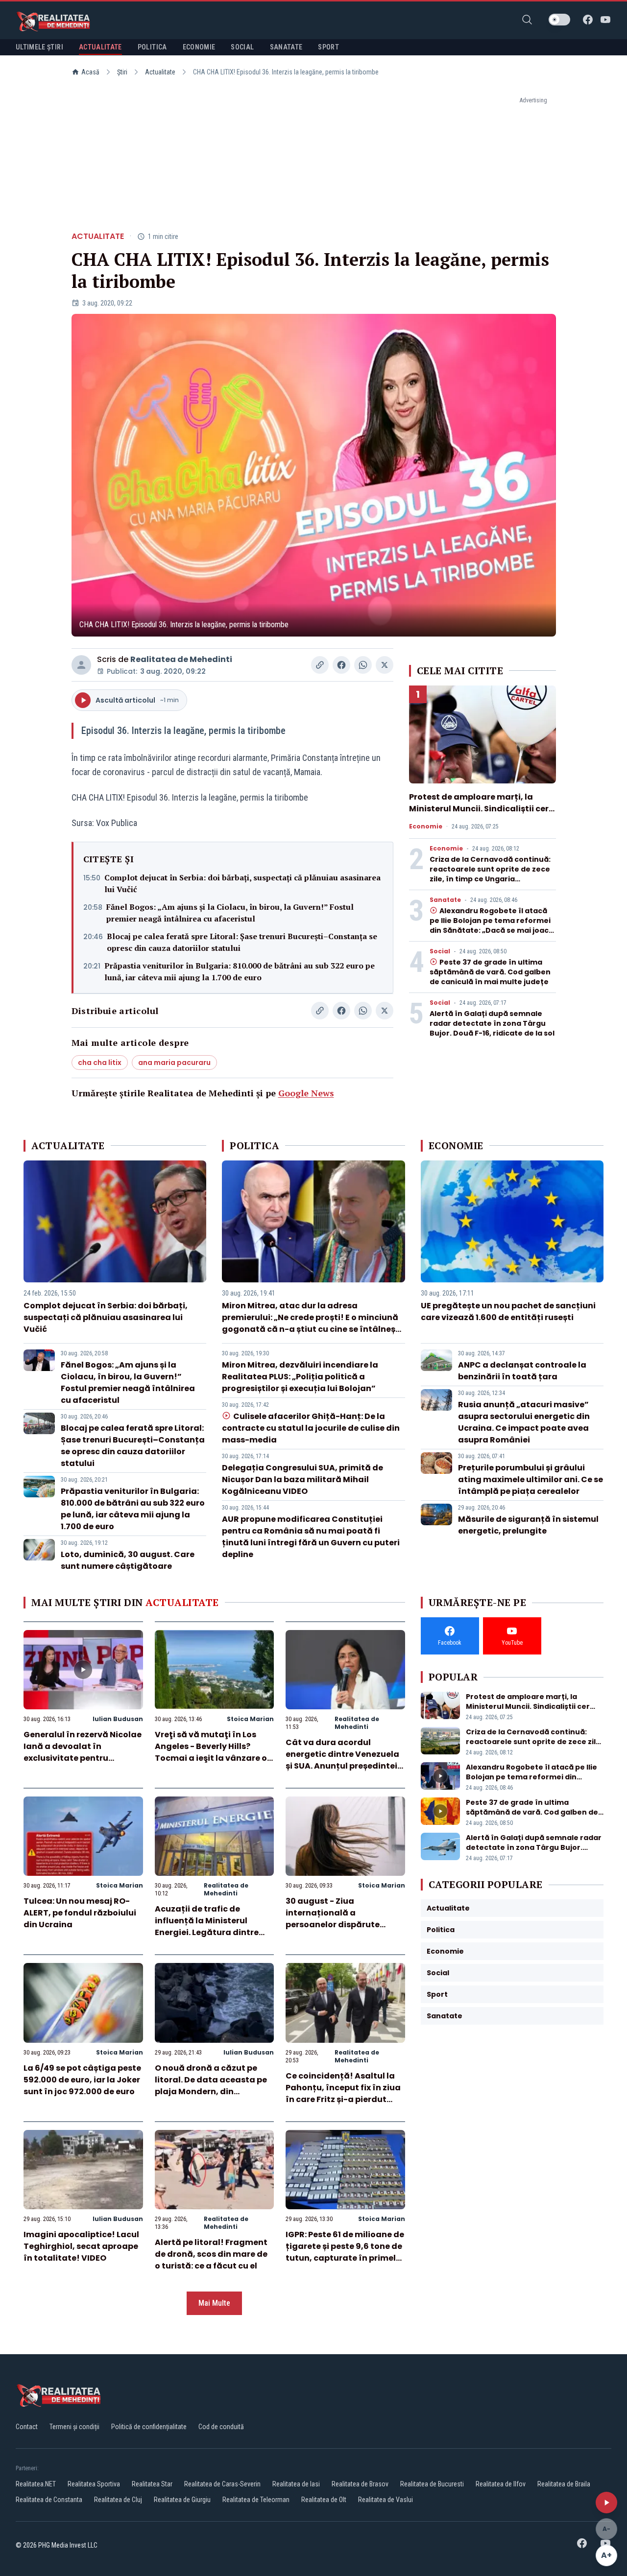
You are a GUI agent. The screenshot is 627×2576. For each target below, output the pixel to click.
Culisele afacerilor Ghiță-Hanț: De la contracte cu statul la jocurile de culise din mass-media (311, 1428)
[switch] (559, 20)
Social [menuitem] (242, 47)
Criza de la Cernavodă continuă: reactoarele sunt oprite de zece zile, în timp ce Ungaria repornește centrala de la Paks (490, 874)
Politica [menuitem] (152, 47)
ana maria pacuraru (174, 1063)
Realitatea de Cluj (118, 2500)
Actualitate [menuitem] (100, 47)
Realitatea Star (152, 2484)
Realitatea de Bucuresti (432, 2484)
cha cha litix (100, 1063)
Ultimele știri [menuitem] (39, 47)
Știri (122, 72)
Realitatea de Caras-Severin (222, 2484)
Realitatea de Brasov (360, 2484)
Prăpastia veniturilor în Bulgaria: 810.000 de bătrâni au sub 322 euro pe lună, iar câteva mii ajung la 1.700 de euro (240, 971)
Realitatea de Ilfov (501, 2484)
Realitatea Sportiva (94, 2484)
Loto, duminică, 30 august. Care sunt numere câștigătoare (128, 1560)
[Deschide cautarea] (527, 20)
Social (440, 951)
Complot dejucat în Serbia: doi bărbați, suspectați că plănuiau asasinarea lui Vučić (242, 883)
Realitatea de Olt (324, 2500)
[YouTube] (605, 20)
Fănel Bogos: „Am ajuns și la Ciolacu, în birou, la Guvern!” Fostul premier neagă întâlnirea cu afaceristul (230, 913)
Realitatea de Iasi (296, 2484)
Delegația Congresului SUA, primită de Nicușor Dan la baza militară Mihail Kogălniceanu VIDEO (302, 1479)
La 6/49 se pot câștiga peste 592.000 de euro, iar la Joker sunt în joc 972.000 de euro (82, 2080)
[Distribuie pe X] (385, 665)
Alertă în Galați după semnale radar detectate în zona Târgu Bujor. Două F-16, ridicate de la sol (492, 1023)
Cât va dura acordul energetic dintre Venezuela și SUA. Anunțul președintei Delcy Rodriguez (342, 1760)
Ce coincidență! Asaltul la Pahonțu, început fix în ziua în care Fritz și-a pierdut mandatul (343, 2093)
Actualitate (160, 72)
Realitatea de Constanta (49, 2500)
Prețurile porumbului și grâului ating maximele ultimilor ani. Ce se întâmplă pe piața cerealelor (531, 1479)
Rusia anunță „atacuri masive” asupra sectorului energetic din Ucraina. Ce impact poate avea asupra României (524, 1422)
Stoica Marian (250, 1719)
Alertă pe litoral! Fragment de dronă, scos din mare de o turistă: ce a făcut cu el (211, 2254)
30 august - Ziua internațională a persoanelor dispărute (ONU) (333, 1919)
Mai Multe (214, 2303)
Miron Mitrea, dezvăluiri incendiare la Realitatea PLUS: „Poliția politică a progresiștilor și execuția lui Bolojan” (300, 1377)
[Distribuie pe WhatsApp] (363, 665)
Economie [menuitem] (199, 47)
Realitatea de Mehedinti (181, 659)
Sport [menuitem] (328, 47)
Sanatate (445, 900)
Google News (306, 1093)
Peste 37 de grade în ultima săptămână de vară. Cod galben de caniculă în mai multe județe (490, 972)
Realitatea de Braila (564, 2484)
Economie (426, 827)
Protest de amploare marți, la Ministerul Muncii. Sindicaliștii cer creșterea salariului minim (479, 809)
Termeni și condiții (74, 2427)
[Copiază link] (320, 665)
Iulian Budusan (118, 1719)
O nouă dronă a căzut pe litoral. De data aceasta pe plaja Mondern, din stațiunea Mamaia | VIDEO (211, 2086)
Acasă (90, 72)
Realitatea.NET (36, 2484)
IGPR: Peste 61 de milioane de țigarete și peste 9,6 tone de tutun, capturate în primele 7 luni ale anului (345, 2252)
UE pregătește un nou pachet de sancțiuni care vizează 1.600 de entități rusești (508, 1312)
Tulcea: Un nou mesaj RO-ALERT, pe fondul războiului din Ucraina (80, 1913)
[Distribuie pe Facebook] (341, 665)
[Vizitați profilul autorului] (81, 665)
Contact (27, 2427)
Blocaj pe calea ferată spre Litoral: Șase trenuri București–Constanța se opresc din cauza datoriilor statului (242, 942)
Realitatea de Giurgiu (182, 2500)
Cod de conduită (221, 2427)
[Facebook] (588, 20)
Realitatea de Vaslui (386, 2500)
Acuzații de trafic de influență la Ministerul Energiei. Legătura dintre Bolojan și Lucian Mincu (207, 1926)
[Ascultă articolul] (606, 2503)
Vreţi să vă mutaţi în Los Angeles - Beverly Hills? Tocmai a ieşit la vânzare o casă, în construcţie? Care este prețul (211, 1758)
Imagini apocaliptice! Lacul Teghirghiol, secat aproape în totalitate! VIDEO (81, 2246)
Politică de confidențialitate (149, 2427)
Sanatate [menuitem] (286, 47)
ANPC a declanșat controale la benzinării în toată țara (522, 1371)
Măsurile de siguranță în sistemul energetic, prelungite (528, 1525)
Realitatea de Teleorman (256, 2500)
